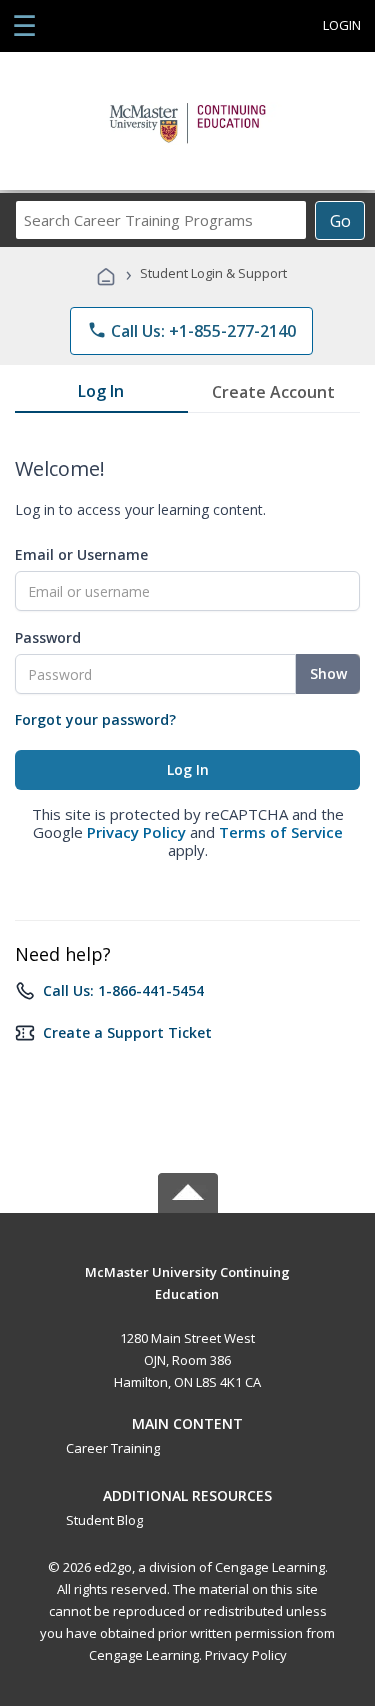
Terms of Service (281, 832)
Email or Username (81, 554)
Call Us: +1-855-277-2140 (191, 331)
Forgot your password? (95, 719)
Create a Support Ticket (127, 1032)
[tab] (101, 395)
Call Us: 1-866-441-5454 (123, 990)
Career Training (113, 1448)
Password (48, 637)
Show (328, 673)
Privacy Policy (136, 832)
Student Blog (104, 1520)
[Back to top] (188, 1270)
